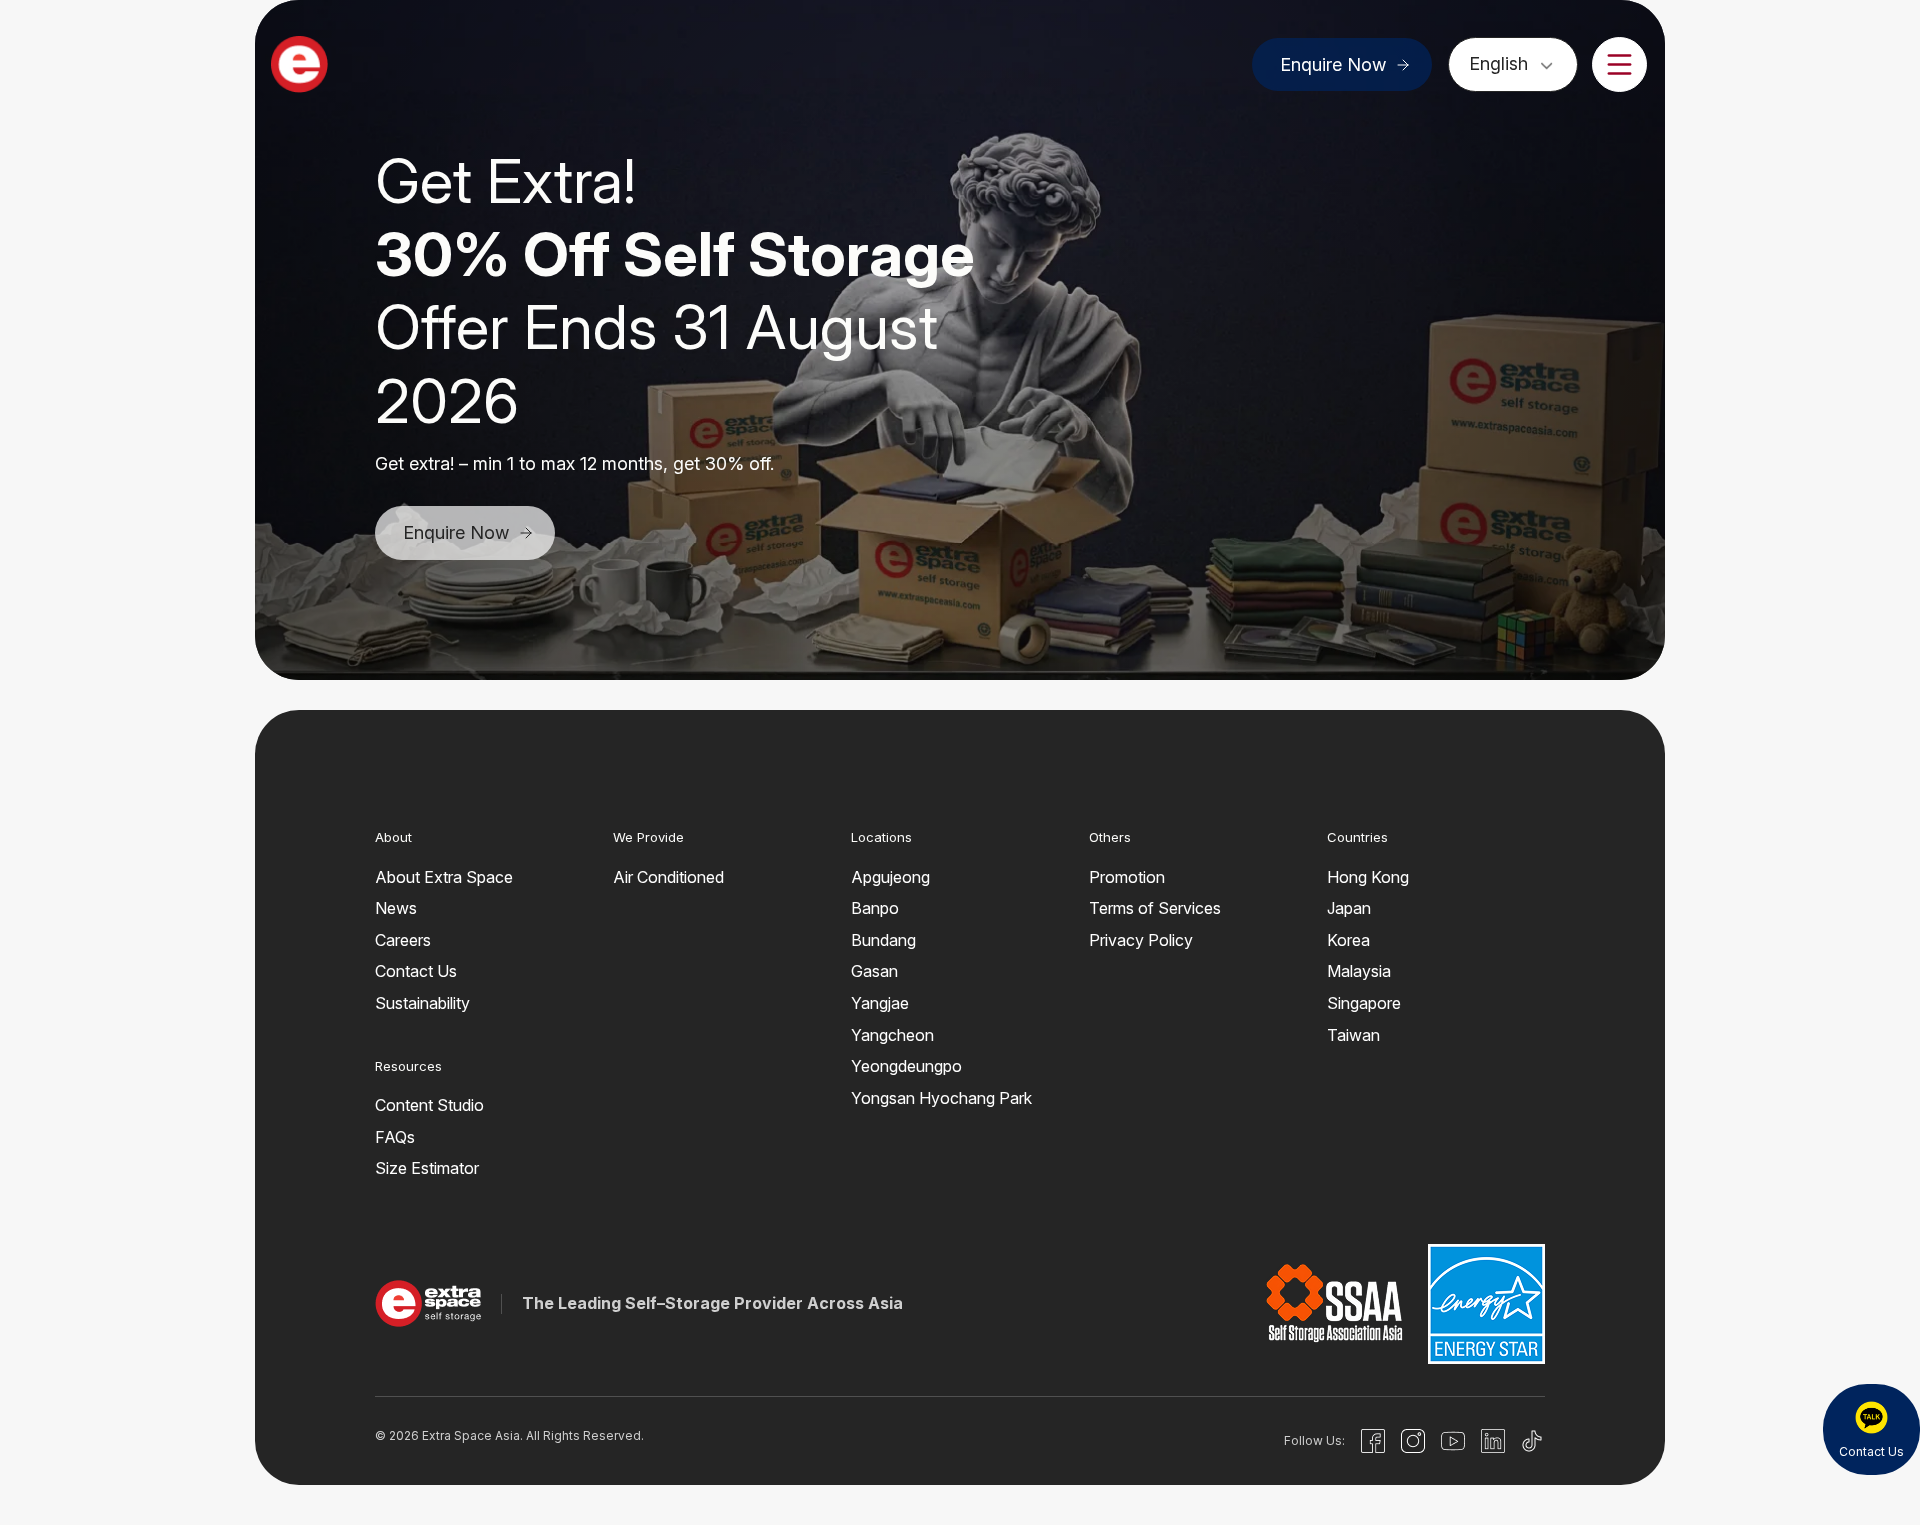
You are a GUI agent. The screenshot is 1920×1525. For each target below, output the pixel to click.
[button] (912, 614)
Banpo (875, 908)
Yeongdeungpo (906, 1066)
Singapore (1364, 1003)
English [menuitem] (1498, 63)
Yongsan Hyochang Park (941, 1098)
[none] (1513, 63)
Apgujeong (890, 877)
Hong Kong (1368, 877)
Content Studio (429, 1105)
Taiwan (1353, 1035)
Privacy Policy (1141, 940)
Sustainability (422, 1003)
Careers (403, 940)
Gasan (874, 971)
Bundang (883, 940)
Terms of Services (1155, 908)
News (396, 908)
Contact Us (416, 971)
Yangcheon (892, 1035)
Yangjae (880, 1003)
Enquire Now (1333, 64)
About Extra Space (444, 877)
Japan (1349, 908)
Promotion (1127, 877)
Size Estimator (427, 1168)
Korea (1348, 940)
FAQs (395, 1137)
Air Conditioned (668, 877)
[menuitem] (1513, 63)
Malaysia (1359, 971)
